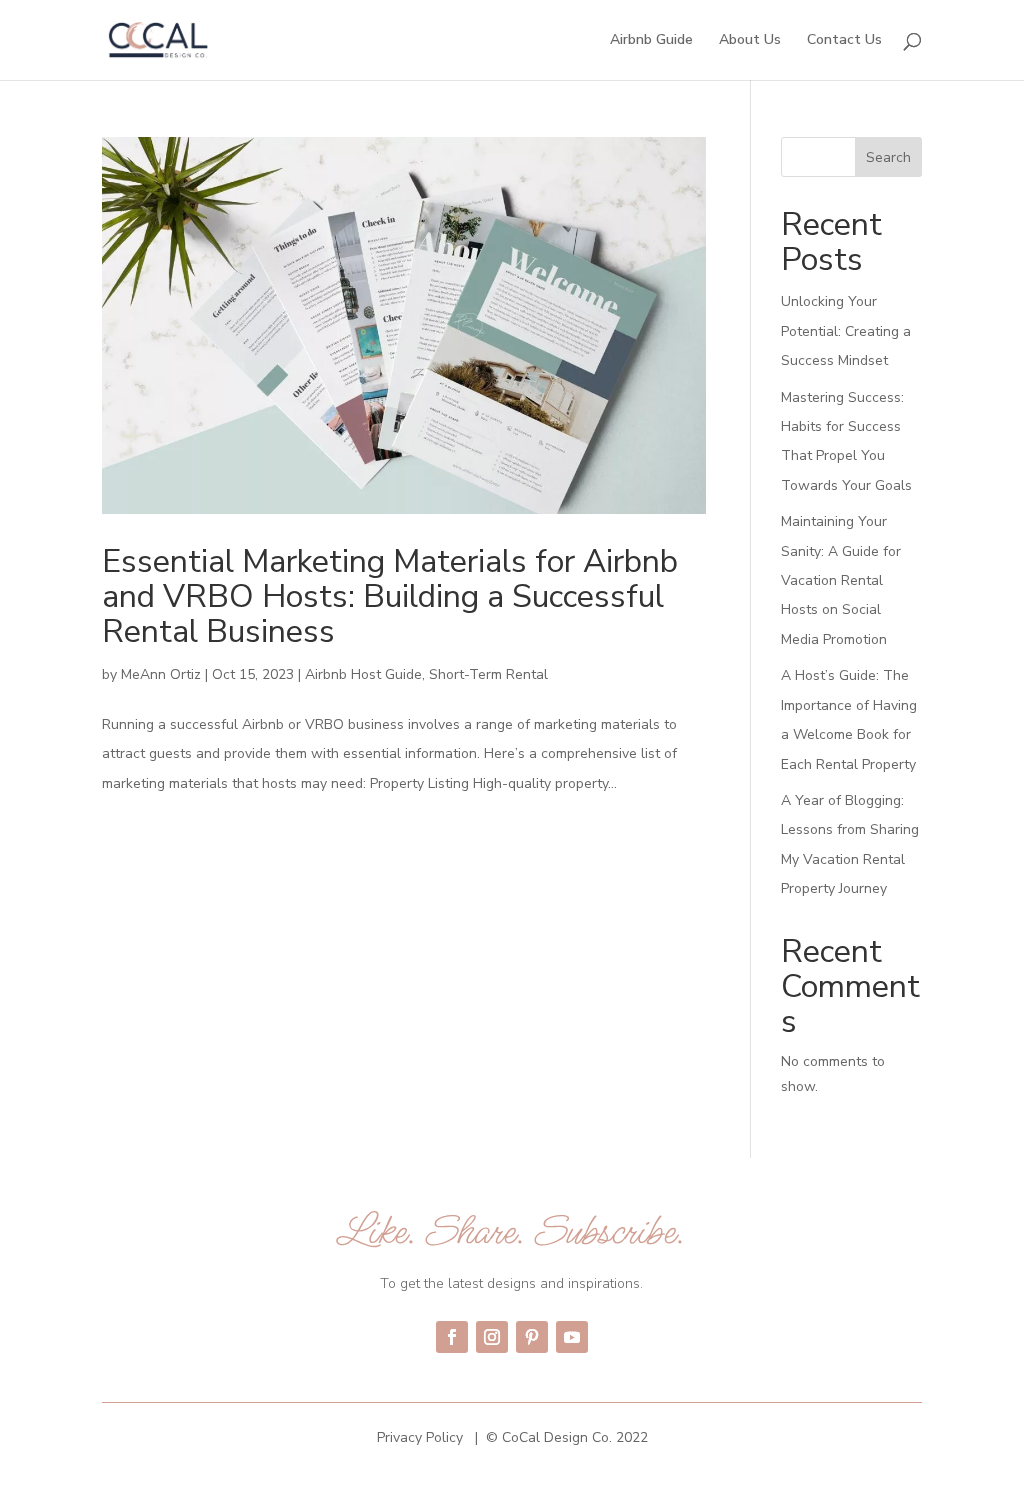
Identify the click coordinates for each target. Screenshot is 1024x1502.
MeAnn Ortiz (161, 674)
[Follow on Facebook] (452, 1337)
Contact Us (844, 41)
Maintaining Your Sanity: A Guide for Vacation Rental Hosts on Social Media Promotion (841, 580)
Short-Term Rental (488, 674)
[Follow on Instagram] (492, 1337)
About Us (750, 41)
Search (888, 157)
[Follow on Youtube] (572, 1337)
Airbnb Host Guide (363, 674)
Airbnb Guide (651, 41)
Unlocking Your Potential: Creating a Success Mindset (846, 331)
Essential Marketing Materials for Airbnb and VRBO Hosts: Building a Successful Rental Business (390, 596)
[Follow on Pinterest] (532, 1337)
